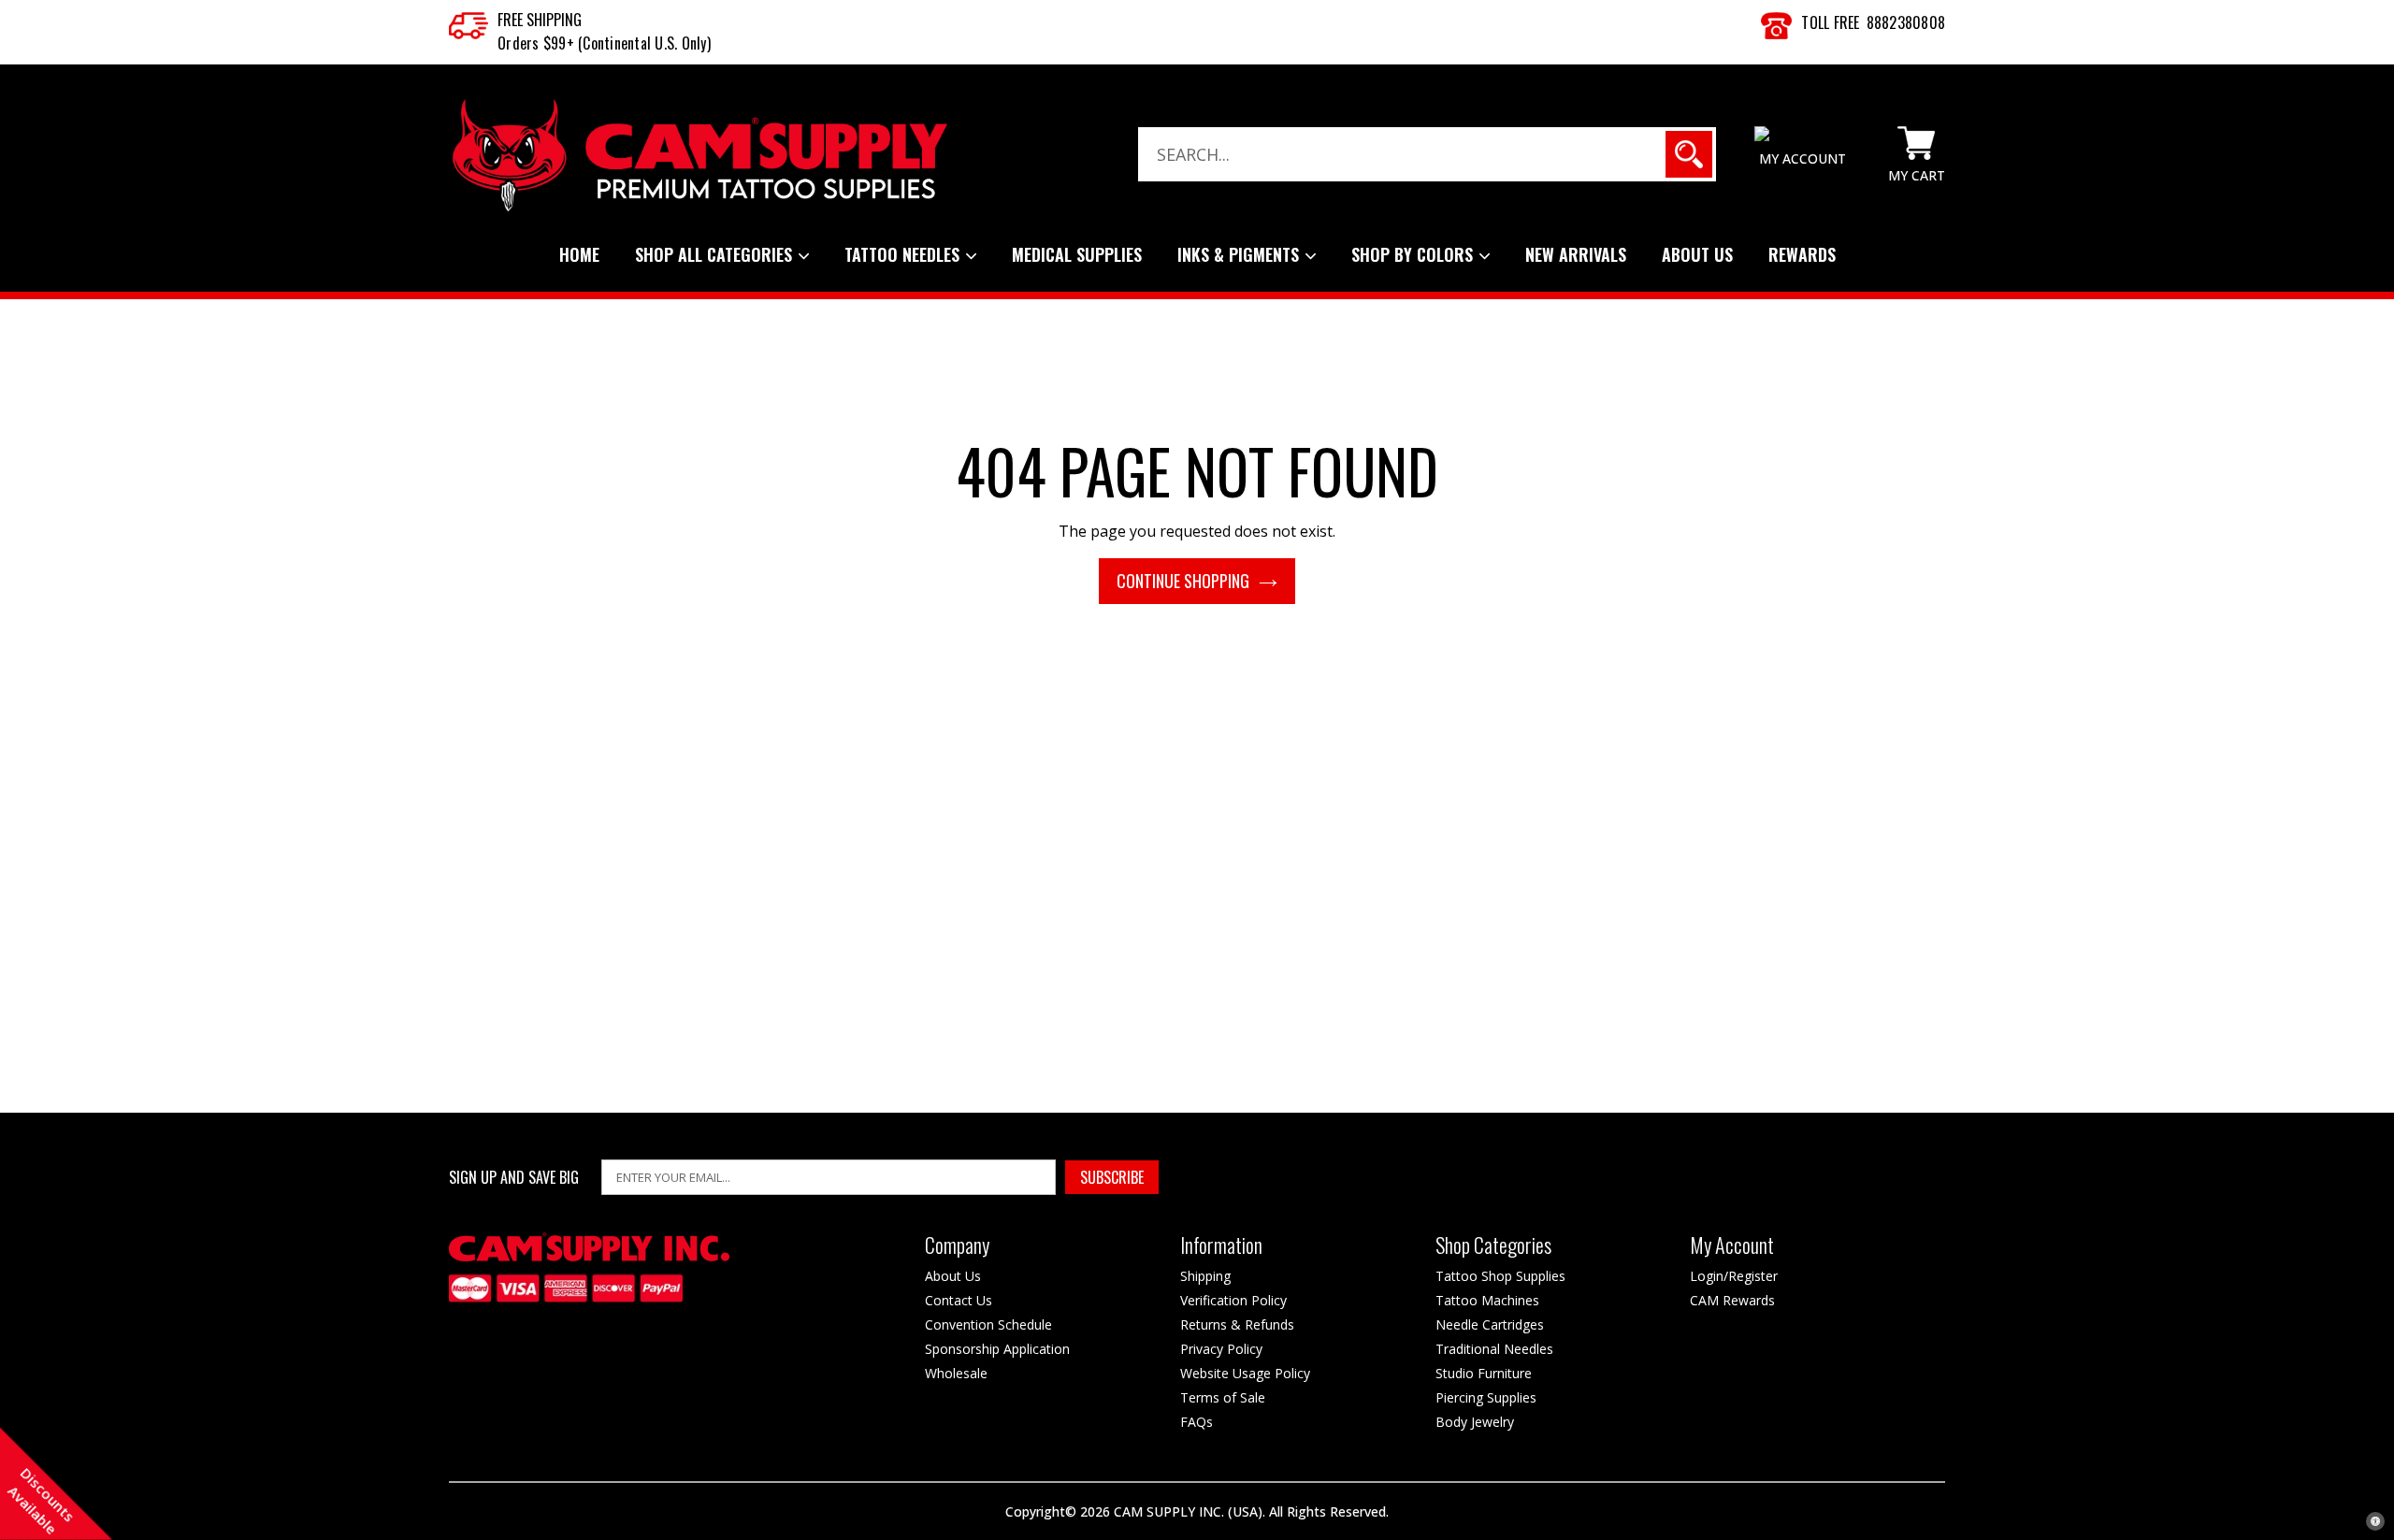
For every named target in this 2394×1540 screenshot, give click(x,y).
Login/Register (1734, 1276)
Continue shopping (1183, 581)
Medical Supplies (1077, 254)
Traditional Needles (1494, 1349)
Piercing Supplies (1486, 1397)
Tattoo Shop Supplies (1500, 1276)
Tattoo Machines (1487, 1300)
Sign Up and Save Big (514, 1178)
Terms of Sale (1223, 1397)
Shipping (1205, 1276)
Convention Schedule (988, 1324)
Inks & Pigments (1240, 254)
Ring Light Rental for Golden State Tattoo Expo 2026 (249, 1507)
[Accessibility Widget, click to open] (2375, 1521)
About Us (1697, 254)
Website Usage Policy (1245, 1373)
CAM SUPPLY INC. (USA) (1188, 1511)
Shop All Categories (716, 254)
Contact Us (959, 1300)
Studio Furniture (1484, 1373)
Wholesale (956, 1373)
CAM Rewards (1732, 1300)
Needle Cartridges (1490, 1324)
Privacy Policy (1221, 1349)
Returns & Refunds (1237, 1324)
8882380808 (1906, 22)
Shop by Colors (1414, 254)
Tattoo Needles (904, 254)
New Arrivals (1576, 254)
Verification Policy (1233, 1300)
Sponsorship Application (997, 1349)
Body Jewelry (1475, 1422)
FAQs (1197, 1422)
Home (579, 254)
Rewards (1802, 254)
